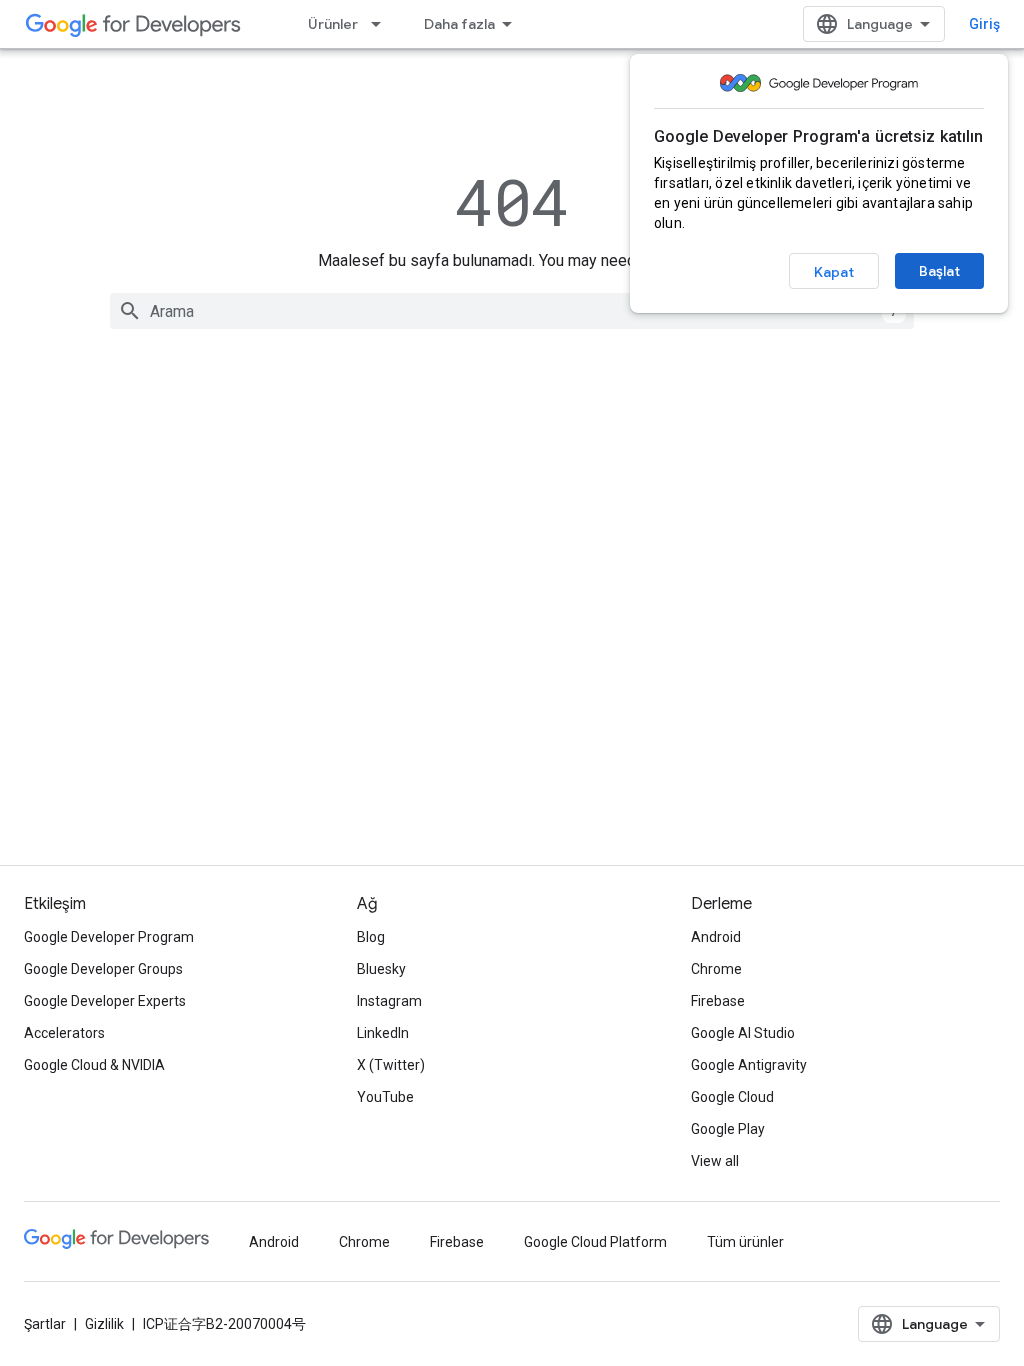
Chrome (716, 969)
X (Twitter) (391, 1065)
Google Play (728, 1129)
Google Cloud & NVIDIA (94, 1065)
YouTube (385, 1097)
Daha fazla (459, 24)
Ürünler (333, 24)
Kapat (834, 272)
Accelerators (64, 1033)
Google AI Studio (743, 1033)
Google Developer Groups (103, 969)
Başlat (939, 271)
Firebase (718, 1001)
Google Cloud (732, 1097)
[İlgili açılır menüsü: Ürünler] (382, 24)
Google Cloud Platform (595, 1242)
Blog (371, 937)
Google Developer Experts (105, 1001)
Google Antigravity (749, 1065)
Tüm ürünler (745, 1242)
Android (716, 937)
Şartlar (45, 1324)
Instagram (389, 1001)
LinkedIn (383, 1033)
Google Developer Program (109, 937)
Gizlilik (104, 1324)
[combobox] (512, 311)
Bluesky (381, 969)
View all (715, 1161)
